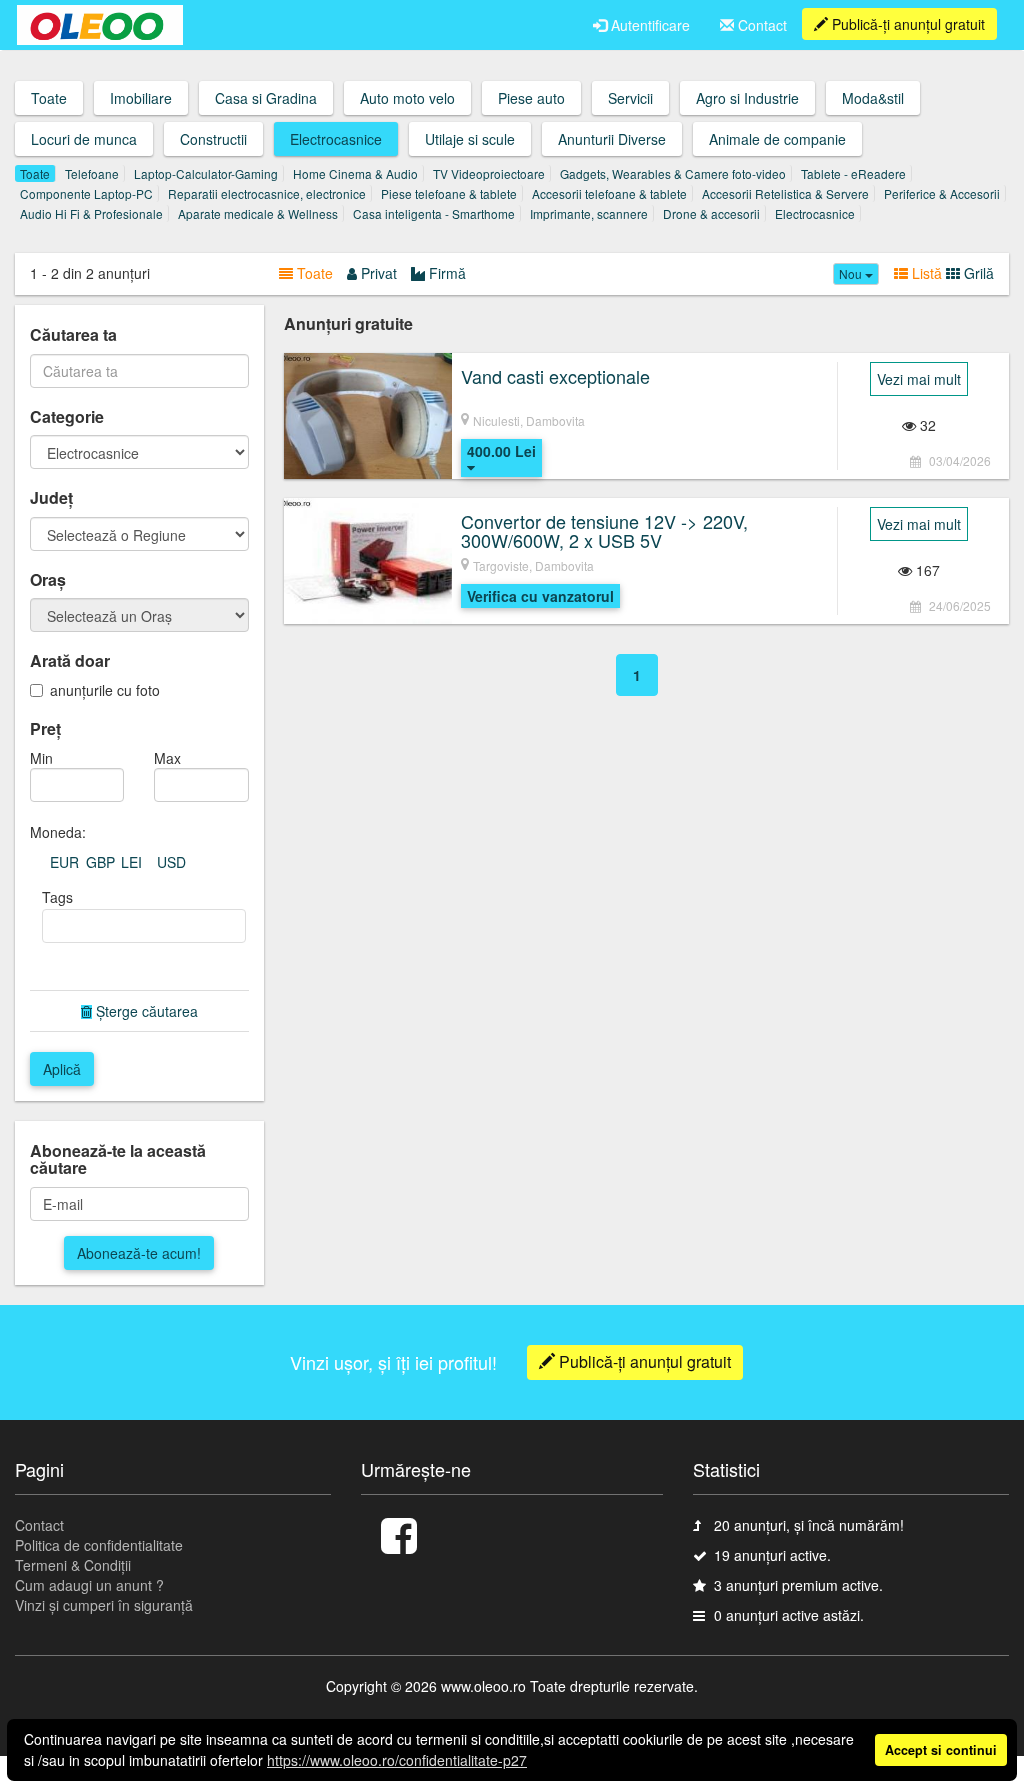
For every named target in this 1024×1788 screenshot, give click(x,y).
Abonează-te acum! (139, 1253)
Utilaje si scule (470, 139)
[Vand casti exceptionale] (368, 416)
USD (171, 862)
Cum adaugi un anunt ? (89, 1585)
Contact (760, 25)
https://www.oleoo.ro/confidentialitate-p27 (397, 1760)
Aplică (62, 1069)
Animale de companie (777, 139)
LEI (131, 862)
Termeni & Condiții (73, 1565)
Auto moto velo (407, 98)
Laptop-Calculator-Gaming (206, 173)
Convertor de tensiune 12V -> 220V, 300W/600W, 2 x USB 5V (604, 531)
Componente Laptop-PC (86, 193)
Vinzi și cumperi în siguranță (104, 1605)
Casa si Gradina (266, 98)
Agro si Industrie (747, 98)
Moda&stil (873, 98)
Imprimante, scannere (589, 213)
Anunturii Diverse (612, 139)
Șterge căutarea (147, 1011)
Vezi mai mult (919, 379)
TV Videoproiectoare (489, 173)
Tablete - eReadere (853, 173)
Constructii (213, 139)
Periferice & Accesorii (942, 193)
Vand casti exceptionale (555, 376)
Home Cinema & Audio (355, 173)
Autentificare (648, 25)
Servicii (630, 98)
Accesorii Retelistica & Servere (785, 193)
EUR (64, 862)
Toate (49, 98)
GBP (100, 862)
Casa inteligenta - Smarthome (434, 213)
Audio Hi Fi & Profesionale (91, 213)
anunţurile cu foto (105, 690)
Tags (57, 897)
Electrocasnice (336, 139)
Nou (852, 273)
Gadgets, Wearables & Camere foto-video (673, 173)
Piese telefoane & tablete (449, 193)
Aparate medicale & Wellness (258, 213)
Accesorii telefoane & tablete (609, 193)
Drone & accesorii (711, 213)
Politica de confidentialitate (99, 1545)
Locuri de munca (84, 139)
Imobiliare (141, 98)
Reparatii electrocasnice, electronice (267, 193)
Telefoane (92, 173)
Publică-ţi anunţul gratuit (906, 24)
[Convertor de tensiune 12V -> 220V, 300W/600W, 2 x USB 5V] (368, 561)
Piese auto (531, 98)
